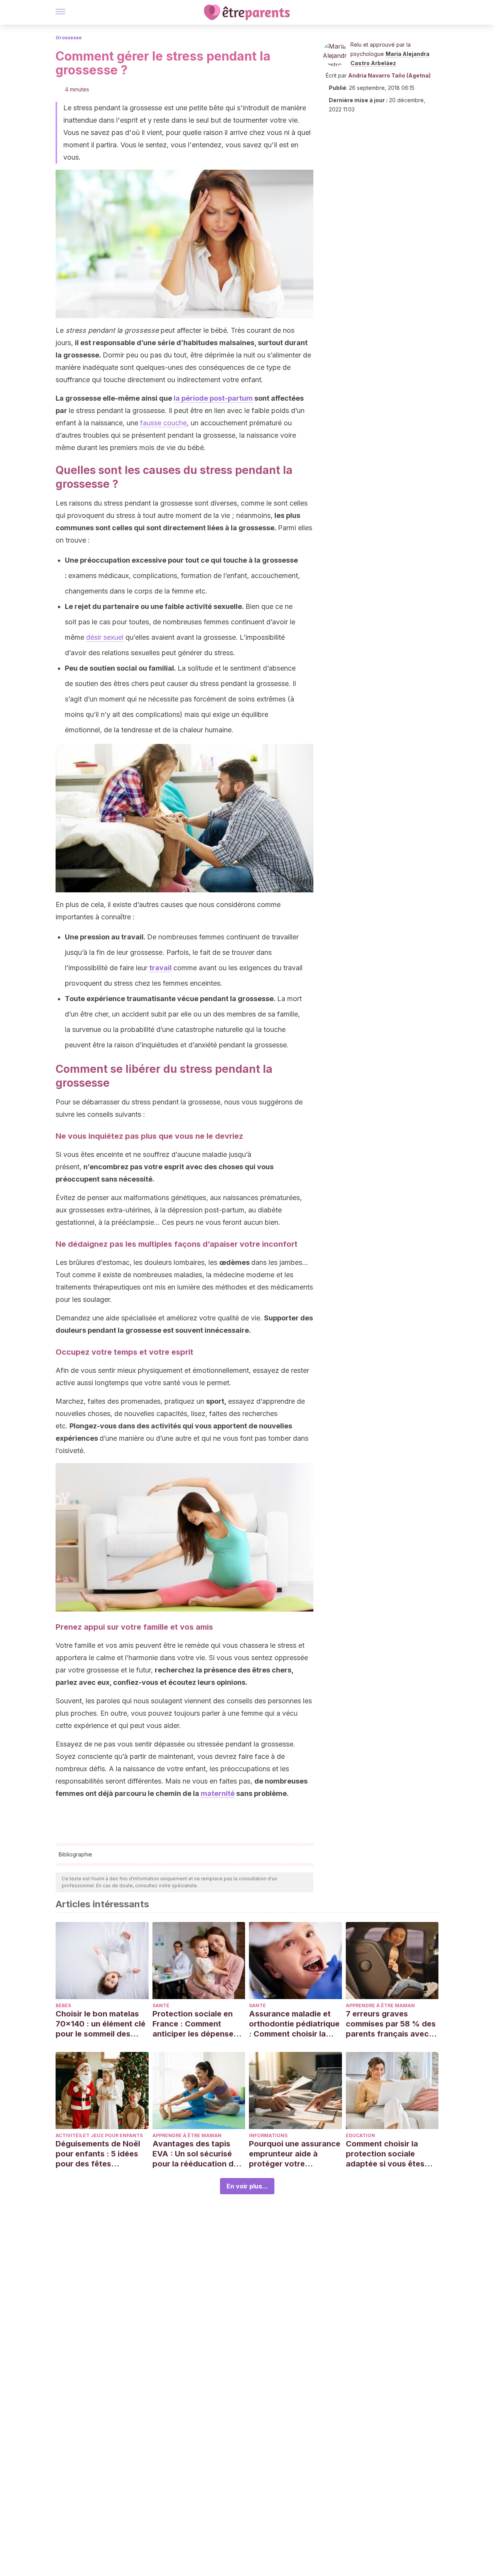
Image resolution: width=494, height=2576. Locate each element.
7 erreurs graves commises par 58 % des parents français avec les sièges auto (391, 2024)
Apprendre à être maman (380, 2005)
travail (161, 968)
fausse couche (163, 423)
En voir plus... (247, 2186)
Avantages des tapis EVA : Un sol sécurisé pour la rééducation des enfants (197, 2154)
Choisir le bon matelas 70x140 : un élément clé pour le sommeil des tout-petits (101, 2024)
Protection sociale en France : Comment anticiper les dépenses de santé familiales (195, 2024)
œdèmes (234, 1262)
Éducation (360, 2135)
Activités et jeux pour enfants (99, 2135)
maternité (218, 1793)
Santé (161, 2005)
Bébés (63, 2005)
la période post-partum (213, 398)
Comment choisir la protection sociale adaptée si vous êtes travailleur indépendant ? (390, 2154)
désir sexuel (105, 637)
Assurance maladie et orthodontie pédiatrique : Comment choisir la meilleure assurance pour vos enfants (294, 2024)
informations (268, 2135)
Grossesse (69, 38)
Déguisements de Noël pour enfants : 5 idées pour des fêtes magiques (98, 2154)
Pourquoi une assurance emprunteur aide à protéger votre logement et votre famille (295, 2154)
